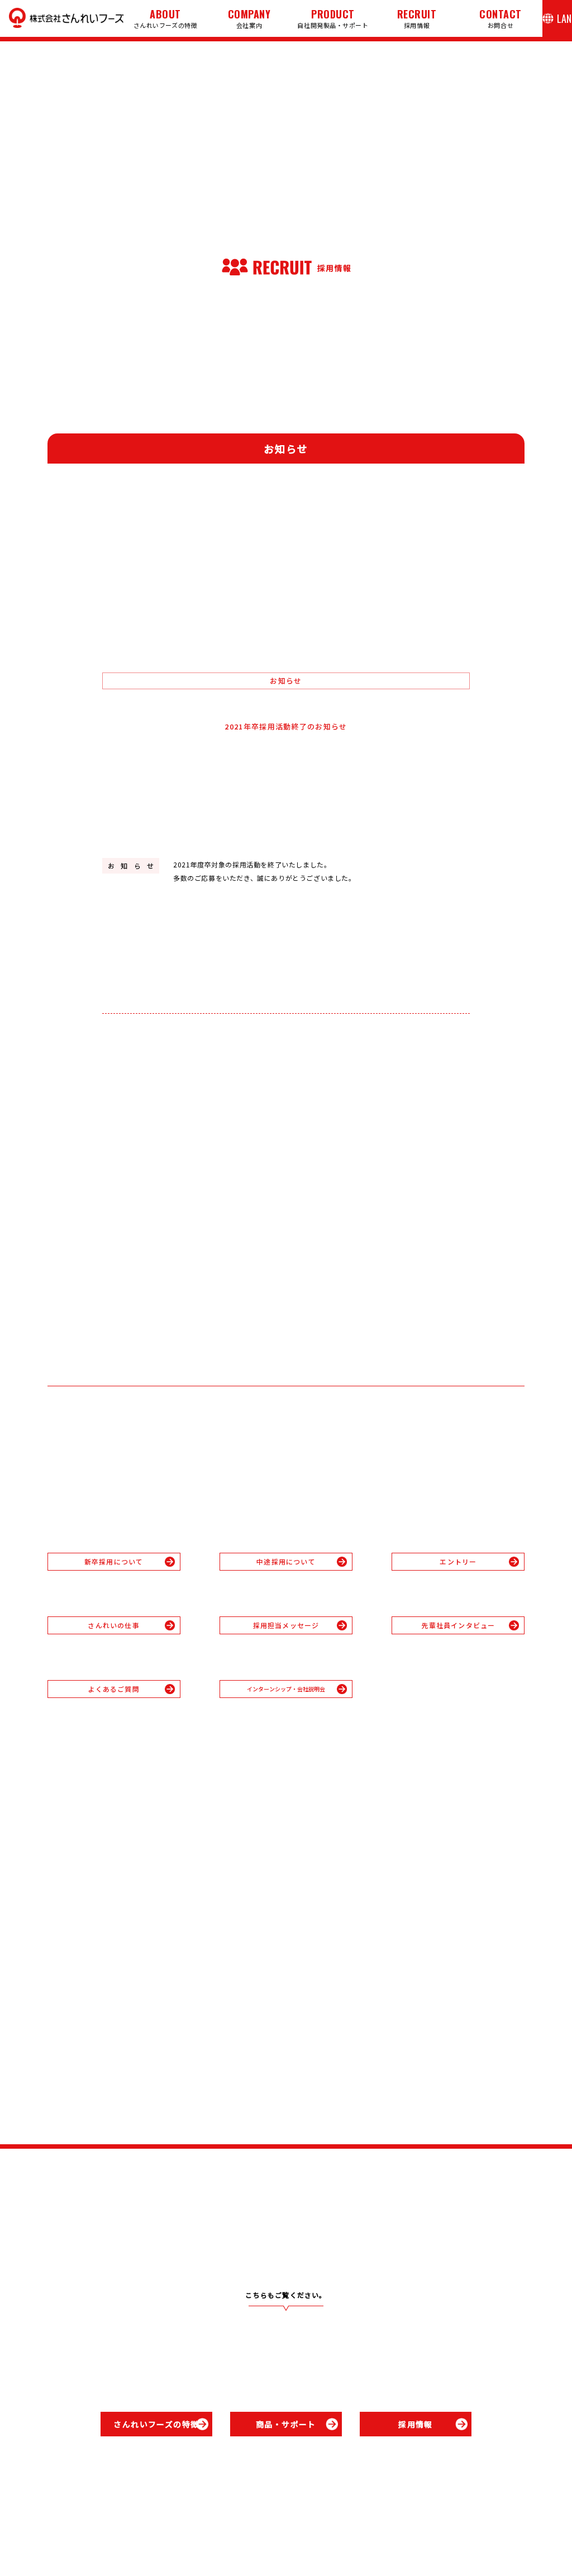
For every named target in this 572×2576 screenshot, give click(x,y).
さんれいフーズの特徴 (166, 18)
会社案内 (249, 18)
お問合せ (500, 18)
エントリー (458, 1561)
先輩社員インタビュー (458, 1625)
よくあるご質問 (113, 1689)
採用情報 (417, 18)
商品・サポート (286, 2424)
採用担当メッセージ (286, 1625)
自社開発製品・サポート (333, 18)
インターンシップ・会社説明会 (292, 1689)
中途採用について (286, 1561)
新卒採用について (114, 1561)
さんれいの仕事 (113, 1625)
